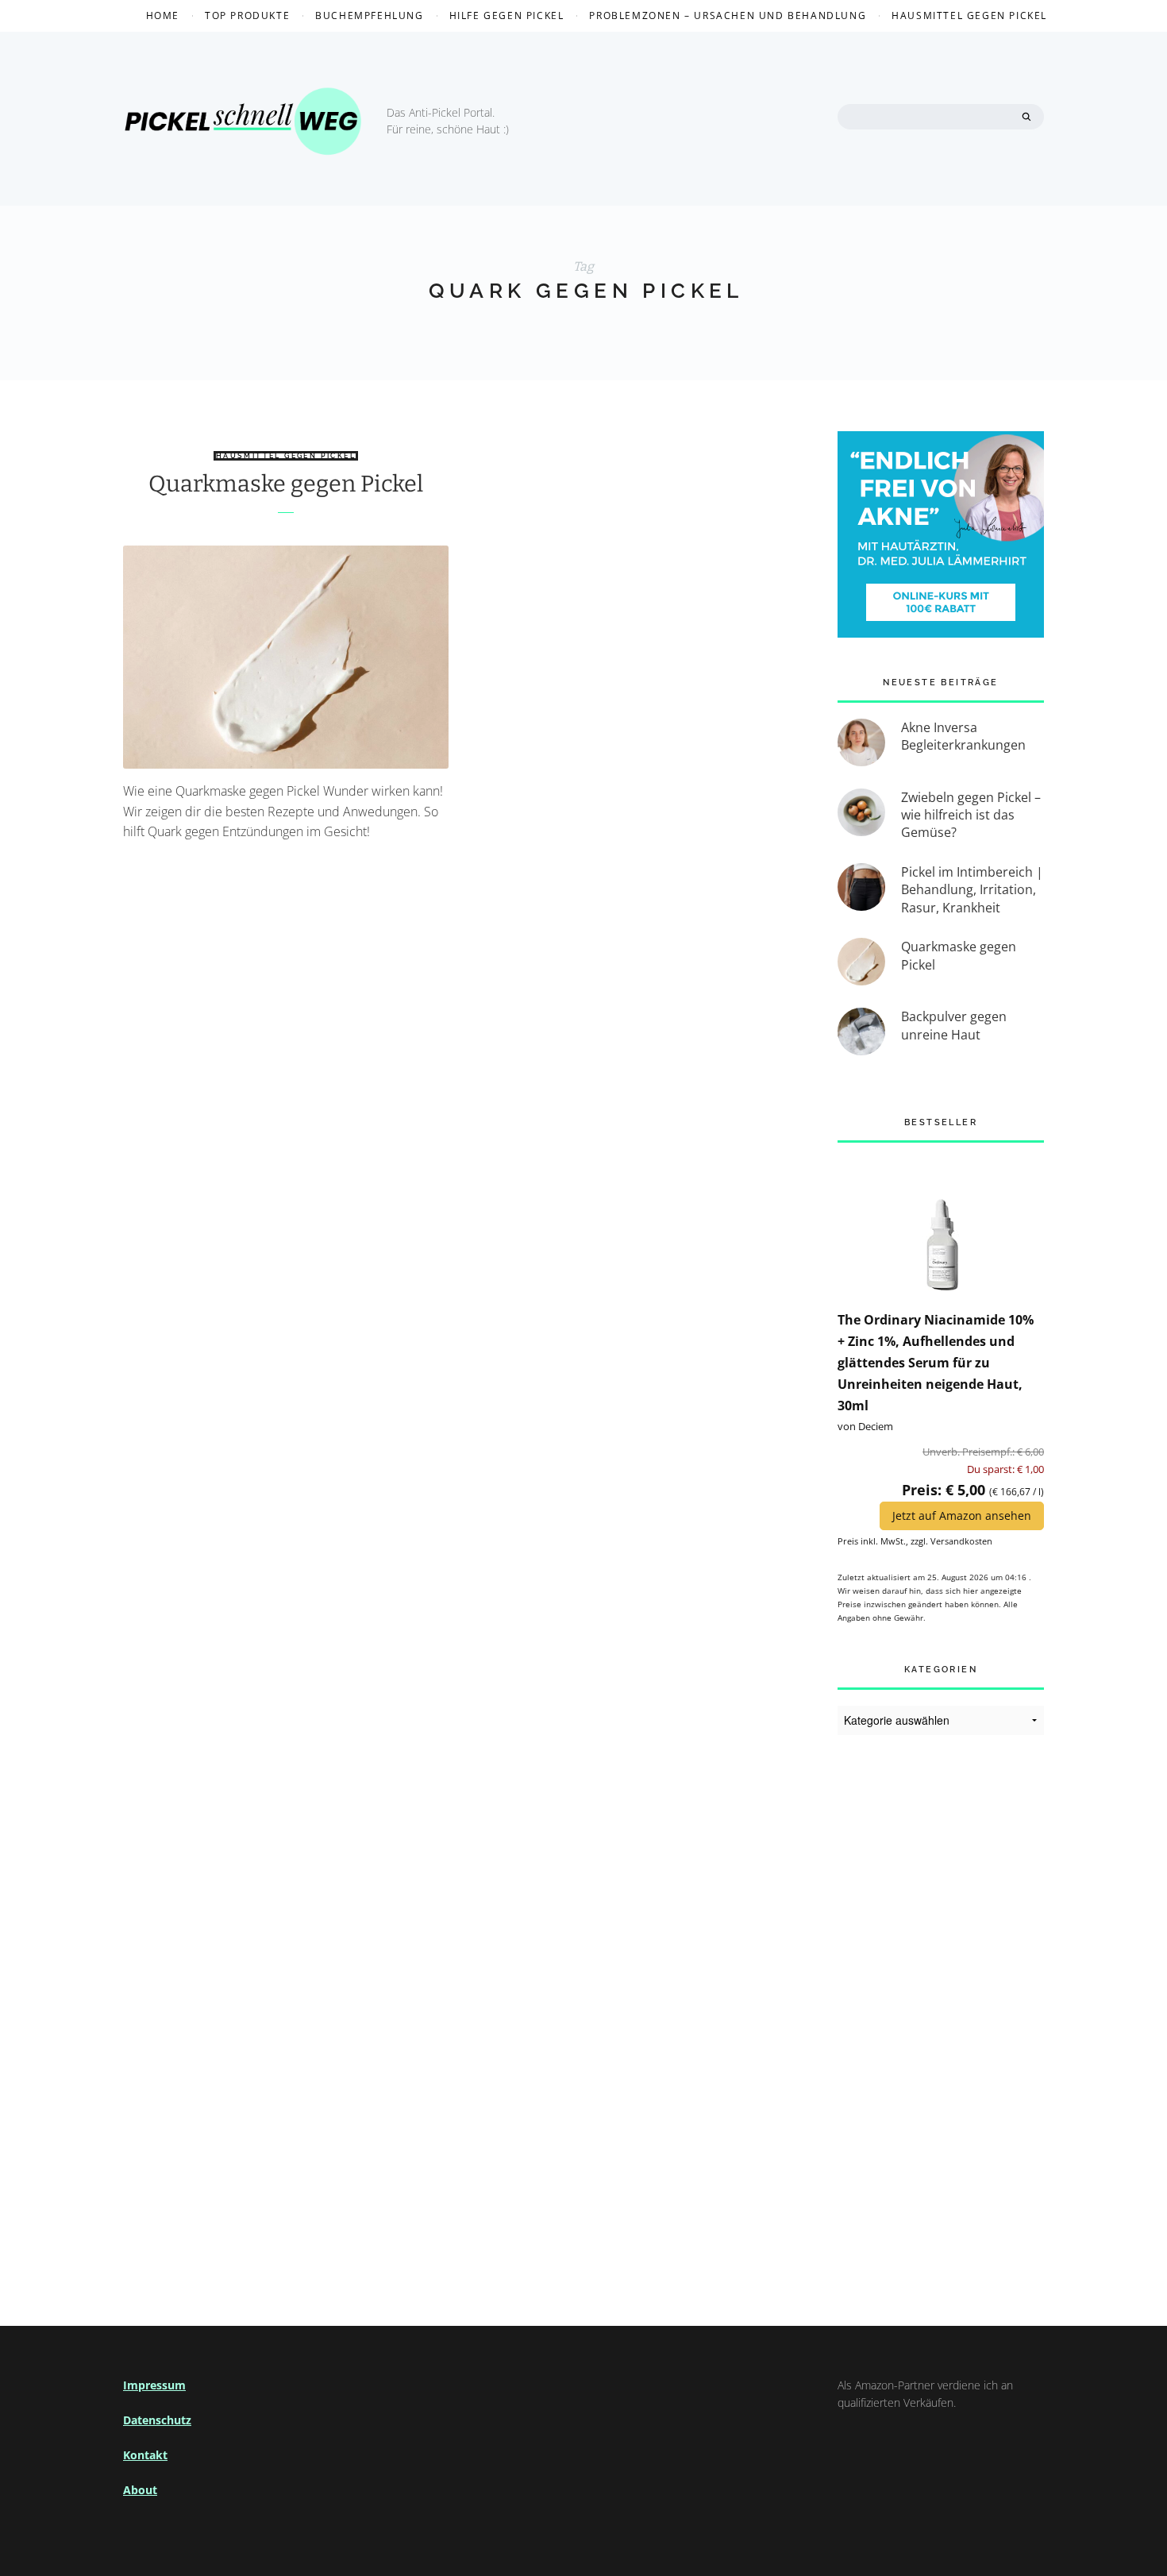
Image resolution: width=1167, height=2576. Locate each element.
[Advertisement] (941, 2011)
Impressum (154, 2385)
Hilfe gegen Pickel (507, 15)
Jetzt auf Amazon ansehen (962, 1516)
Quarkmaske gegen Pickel (286, 484)
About (140, 2490)
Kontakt (145, 2455)
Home (163, 15)
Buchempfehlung (369, 15)
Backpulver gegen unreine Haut (954, 1025)
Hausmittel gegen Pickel (969, 15)
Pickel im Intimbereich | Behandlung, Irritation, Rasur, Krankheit (972, 890)
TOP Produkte (247, 15)
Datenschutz (157, 2420)
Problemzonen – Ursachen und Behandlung (728, 15)
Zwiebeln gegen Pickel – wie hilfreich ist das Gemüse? (971, 815)
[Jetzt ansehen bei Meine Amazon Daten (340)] (941, 1225)
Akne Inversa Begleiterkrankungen (963, 736)
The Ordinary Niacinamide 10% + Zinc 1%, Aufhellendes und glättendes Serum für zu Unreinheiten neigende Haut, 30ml (936, 1363)
